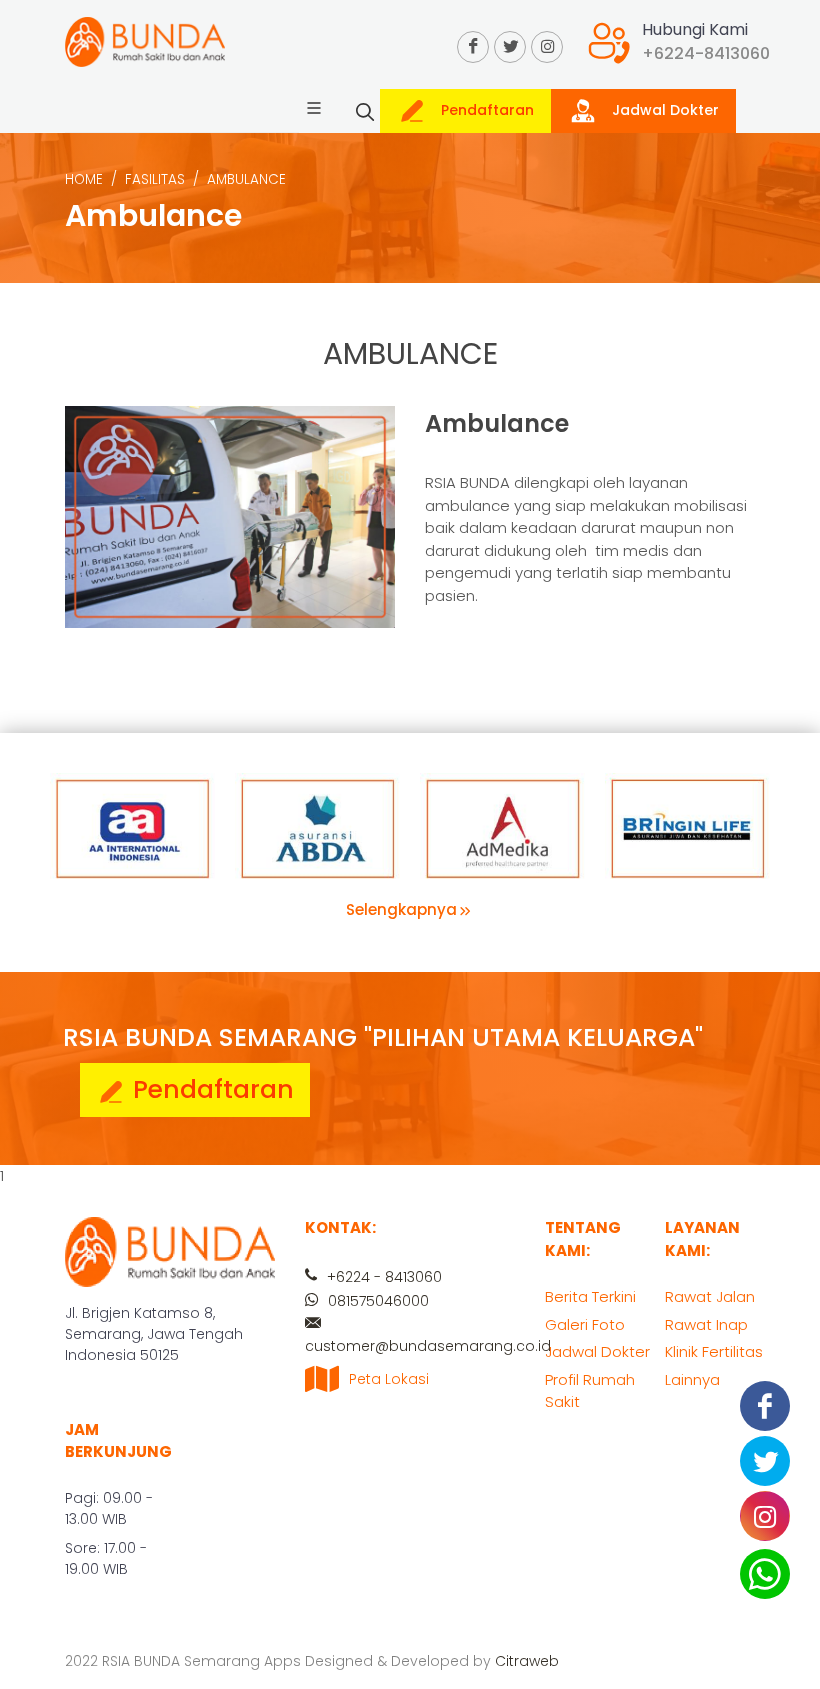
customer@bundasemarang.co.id (428, 1346)
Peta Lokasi (389, 1379)
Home (84, 179)
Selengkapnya (401, 909)
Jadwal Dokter (663, 110)
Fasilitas (155, 179)
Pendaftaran (485, 110)
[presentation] (752, 808)
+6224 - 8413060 (382, 1277)
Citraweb (527, 1661)
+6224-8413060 (706, 53)
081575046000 (376, 1301)
